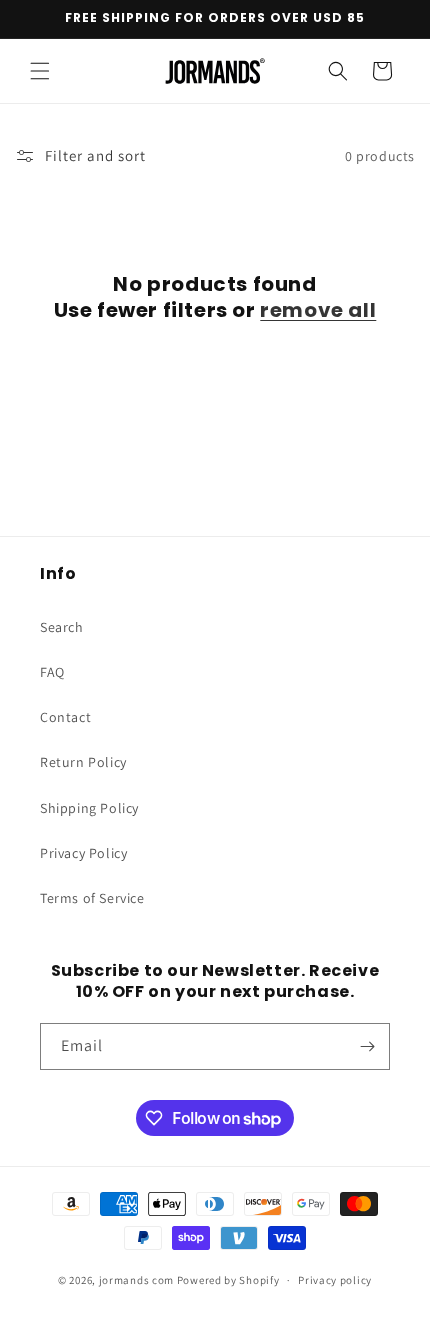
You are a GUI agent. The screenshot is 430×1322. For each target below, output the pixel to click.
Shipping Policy (89, 808)
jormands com (136, 1280)
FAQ (52, 672)
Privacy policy (335, 1280)
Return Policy (83, 762)
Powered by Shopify (228, 1280)
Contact (65, 717)
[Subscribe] (367, 1046)
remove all (318, 310)
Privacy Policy (83, 853)
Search (62, 627)
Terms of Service (92, 898)
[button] (40, 71)
